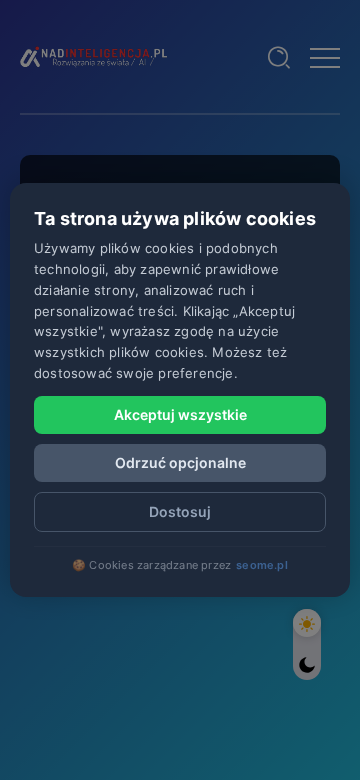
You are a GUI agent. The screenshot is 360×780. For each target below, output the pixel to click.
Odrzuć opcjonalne (180, 462)
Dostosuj (180, 511)
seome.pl (262, 565)
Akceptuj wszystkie (180, 414)
